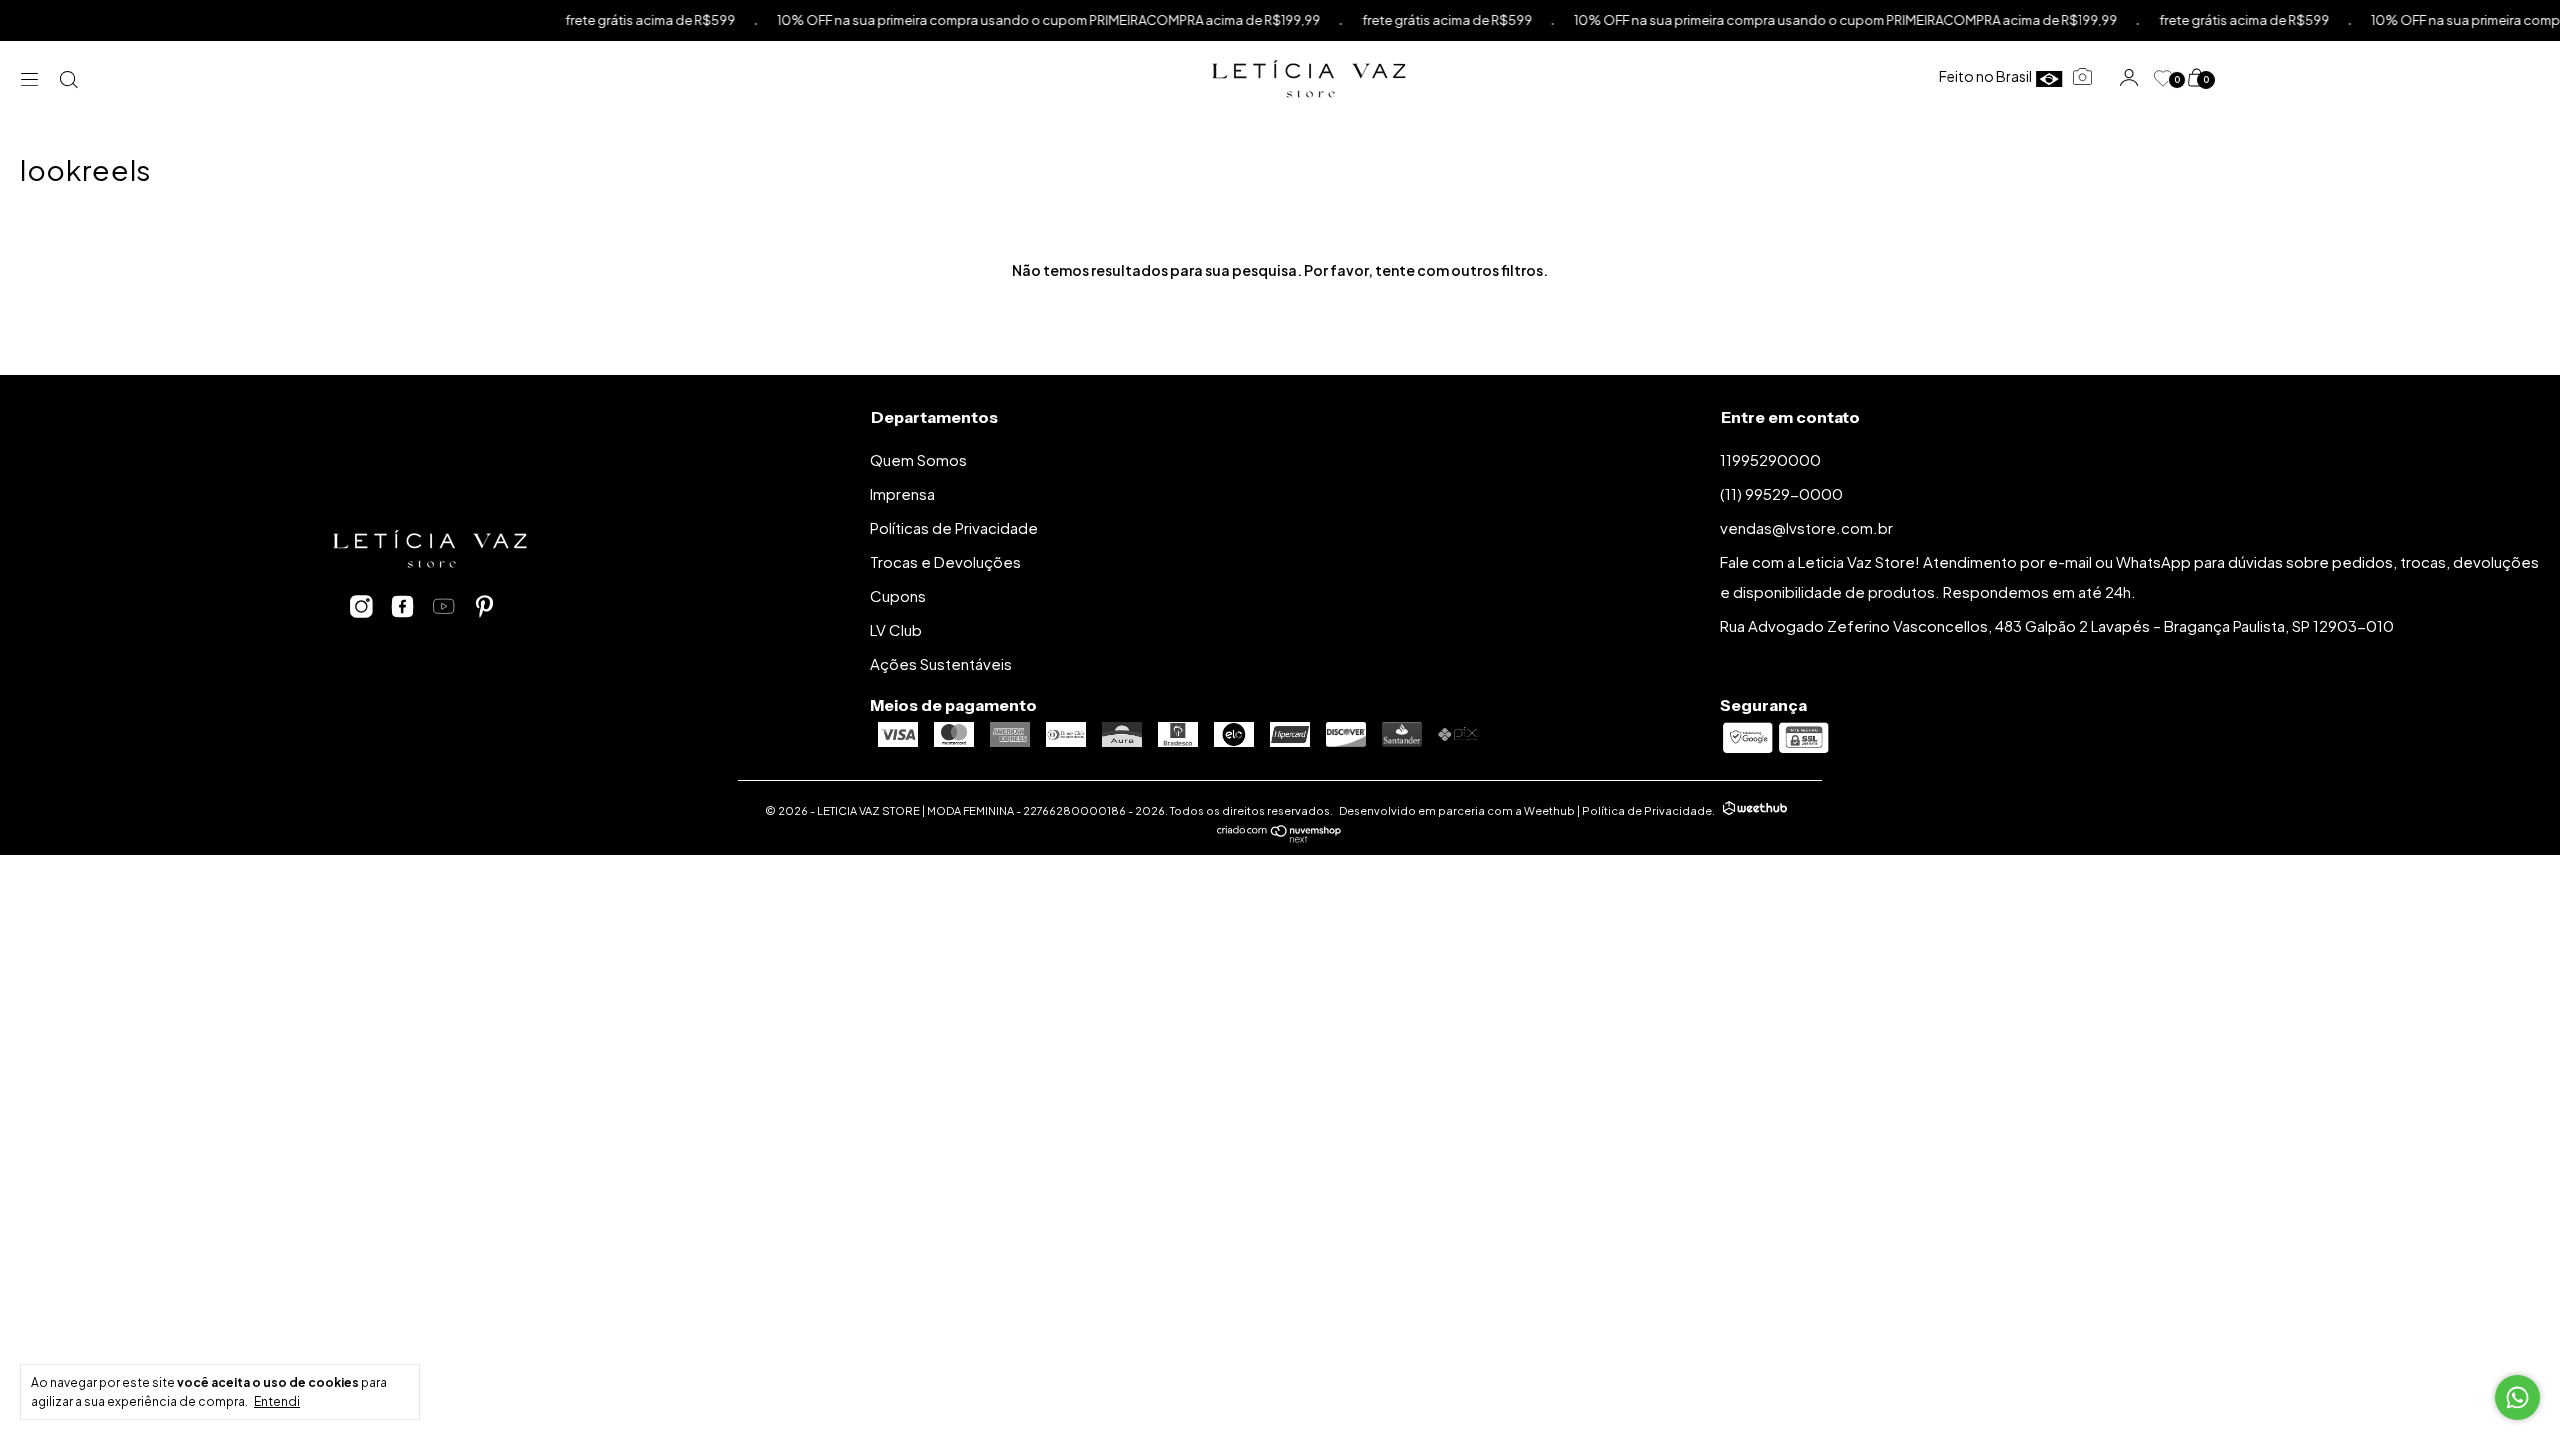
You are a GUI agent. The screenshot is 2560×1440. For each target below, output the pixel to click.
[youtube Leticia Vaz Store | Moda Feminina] (443, 607)
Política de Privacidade (1647, 810)
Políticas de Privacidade (954, 527)
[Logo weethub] (1755, 810)
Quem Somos (918, 459)
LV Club (896, 629)
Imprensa (902, 493)
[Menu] (34, 78)
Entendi (277, 1401)
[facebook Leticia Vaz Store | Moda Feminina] (402, 607)
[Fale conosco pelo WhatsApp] (2517, 1397)
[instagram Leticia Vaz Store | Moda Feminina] (361, 607)
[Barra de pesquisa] (70, 78)
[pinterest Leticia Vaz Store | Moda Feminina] (484, 607)
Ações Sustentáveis (941, 663)
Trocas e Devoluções (945, 561)
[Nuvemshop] (1279, 836)
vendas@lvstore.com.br (1806, 527)
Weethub (1549, 810)
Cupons (898, 595)
